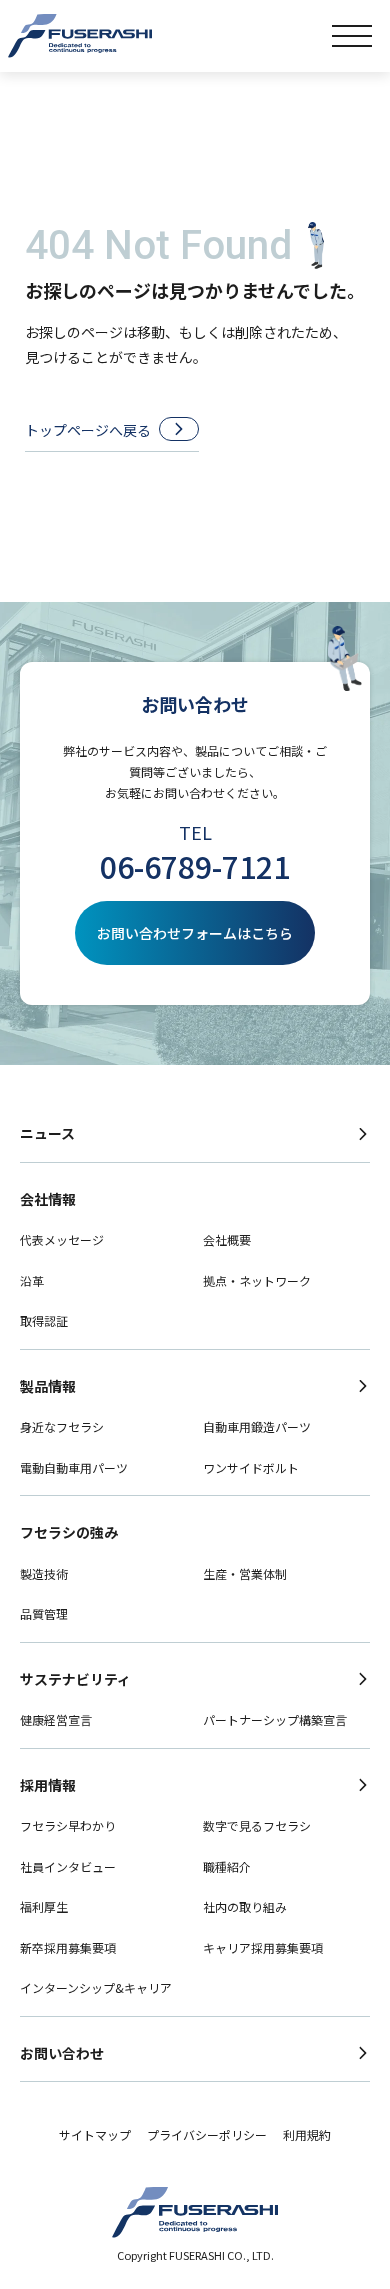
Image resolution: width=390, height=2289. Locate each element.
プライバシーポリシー (207, 2134)
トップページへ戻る (88, 430)
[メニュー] (352, 36)
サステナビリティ (75, 1679)
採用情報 (48, 1785)
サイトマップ (95, 2134)
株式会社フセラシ (80, 36)
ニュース (47, 1133)
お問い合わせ (62, 2053)
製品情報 (48, 1386)
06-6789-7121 (195, 866)
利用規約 (307, 2134)
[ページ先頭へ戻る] (364, 2213)
